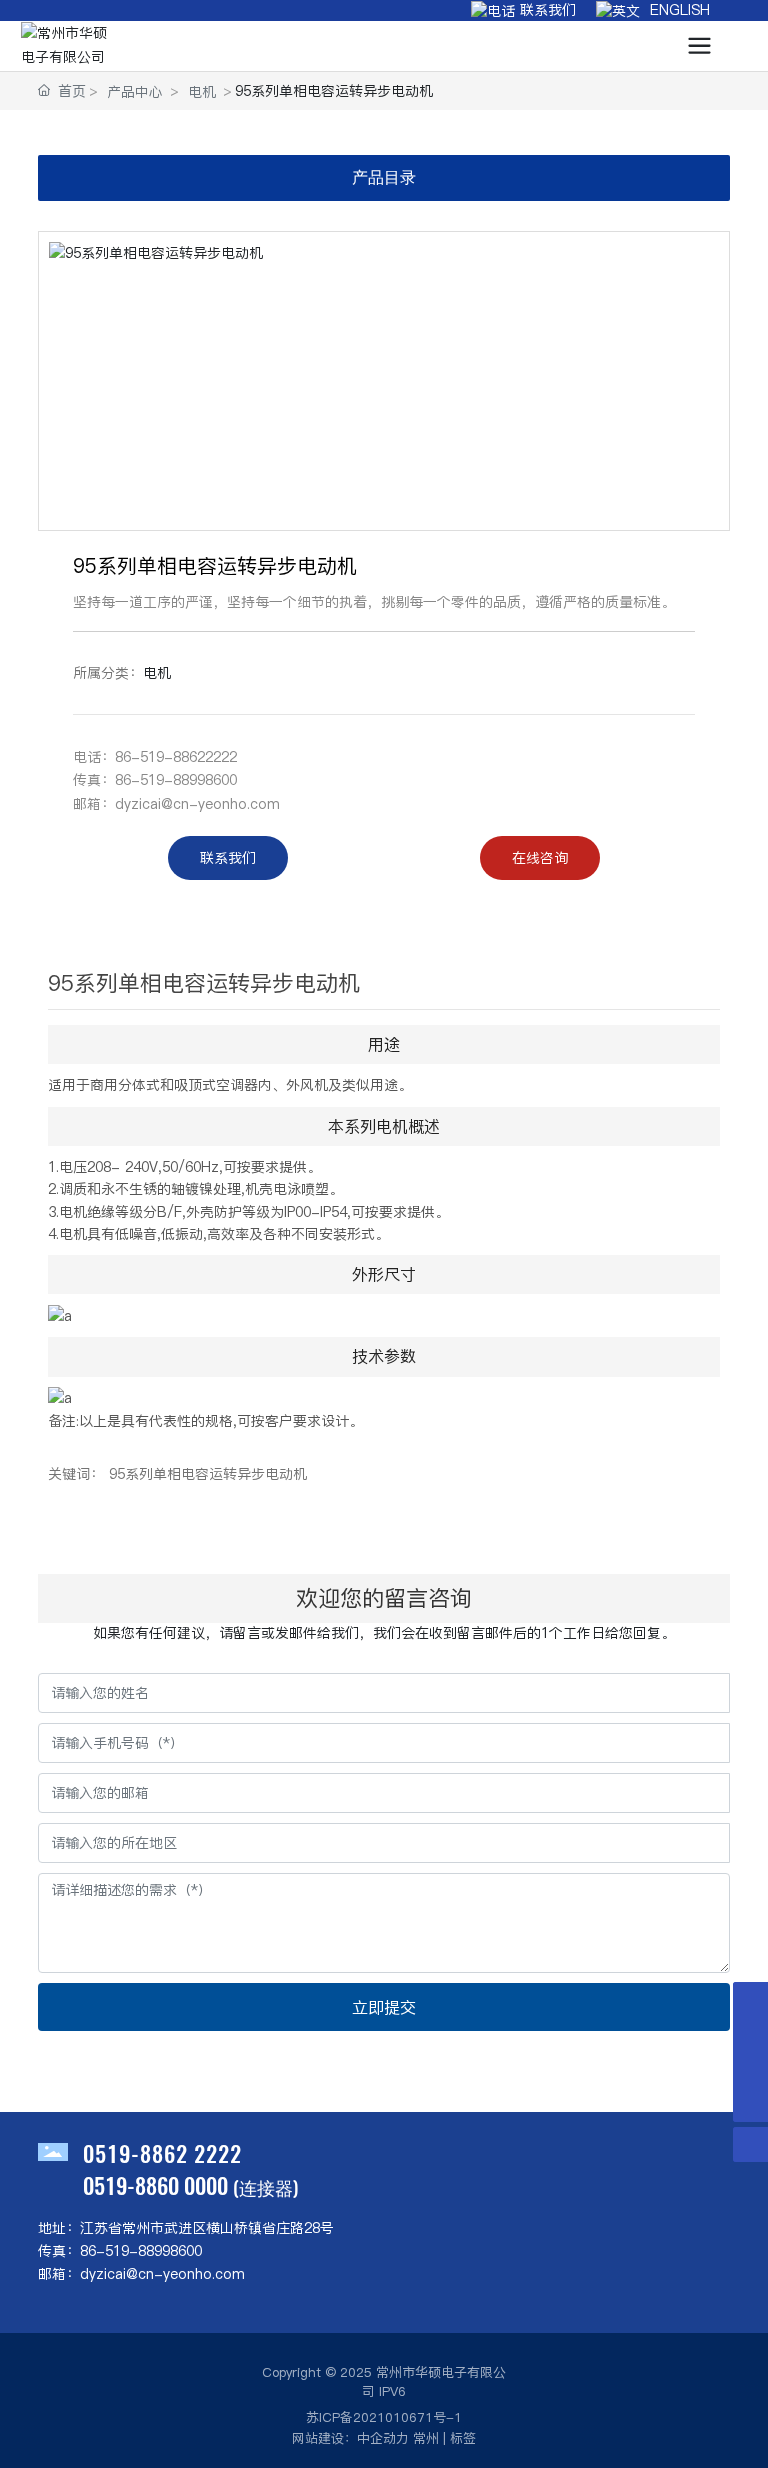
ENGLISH (675, 10)
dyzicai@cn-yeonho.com (197, 804)
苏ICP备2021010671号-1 (384, 2417)
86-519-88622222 (176, 757)
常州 (426, 2438)
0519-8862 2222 (162, 2153)
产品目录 (384, 177)
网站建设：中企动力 (350, 2438)
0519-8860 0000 (155, 2185)
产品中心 (135, 92)
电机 (202, 92)
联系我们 (545, 10)
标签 (463, 2438)
